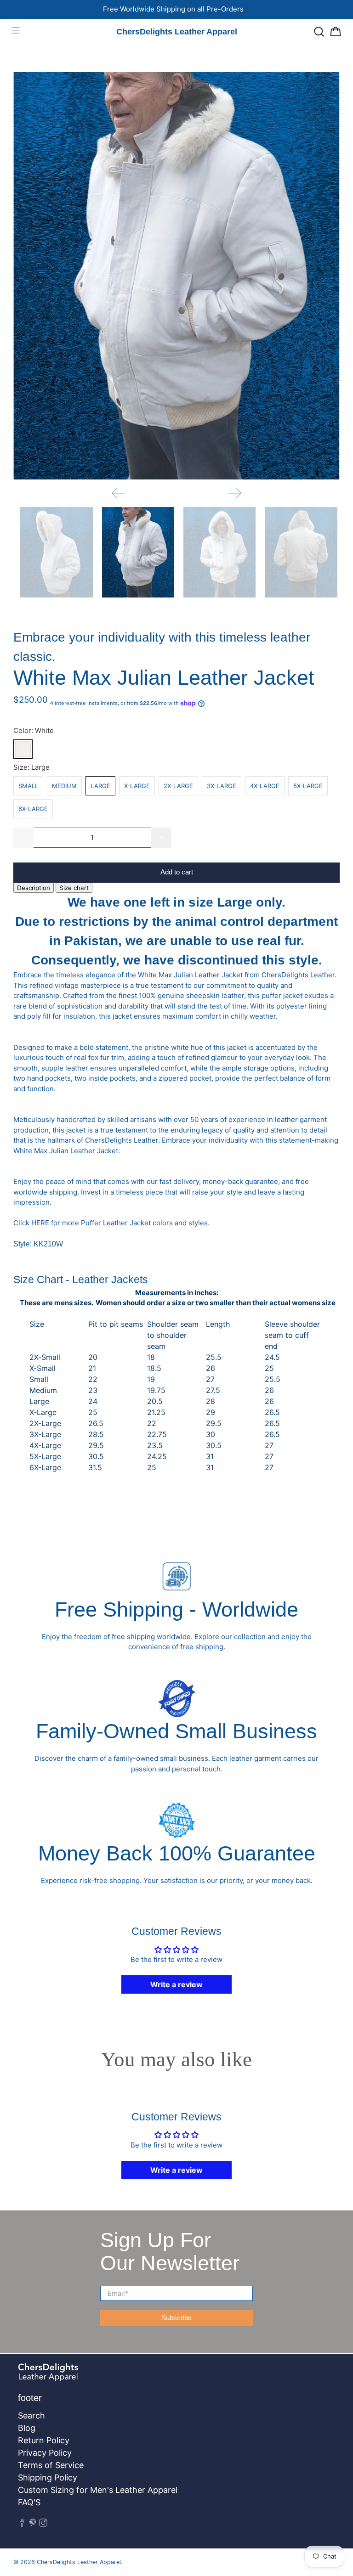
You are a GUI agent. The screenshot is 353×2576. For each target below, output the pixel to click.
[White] (23, 749)
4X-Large (265, 786)
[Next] (235, 493)
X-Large (137, 786)
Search (31, 2415)
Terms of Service (51, 2465)
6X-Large (33, 809)
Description (34, 888)
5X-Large (308, 786)
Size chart (74, 888)
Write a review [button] (176, 1984)
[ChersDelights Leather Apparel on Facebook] (22, 2524)
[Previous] (118, 493)
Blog (27, 2428)
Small (28, 786)
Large (100, 786)
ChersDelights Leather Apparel (79, 2562)
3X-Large (222, 786)
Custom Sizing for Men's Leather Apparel (98, 2490)
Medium (64, 786)
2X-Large (178, 786)
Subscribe (176, 2318)
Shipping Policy (48, 2477)
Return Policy (44, 2440)
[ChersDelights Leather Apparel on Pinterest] (33, 2524)
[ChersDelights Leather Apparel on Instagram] (43, 2524)
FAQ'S (29, 2502)
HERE (40, 1223)
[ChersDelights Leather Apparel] (129, 2377)
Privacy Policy (45, 2453)
